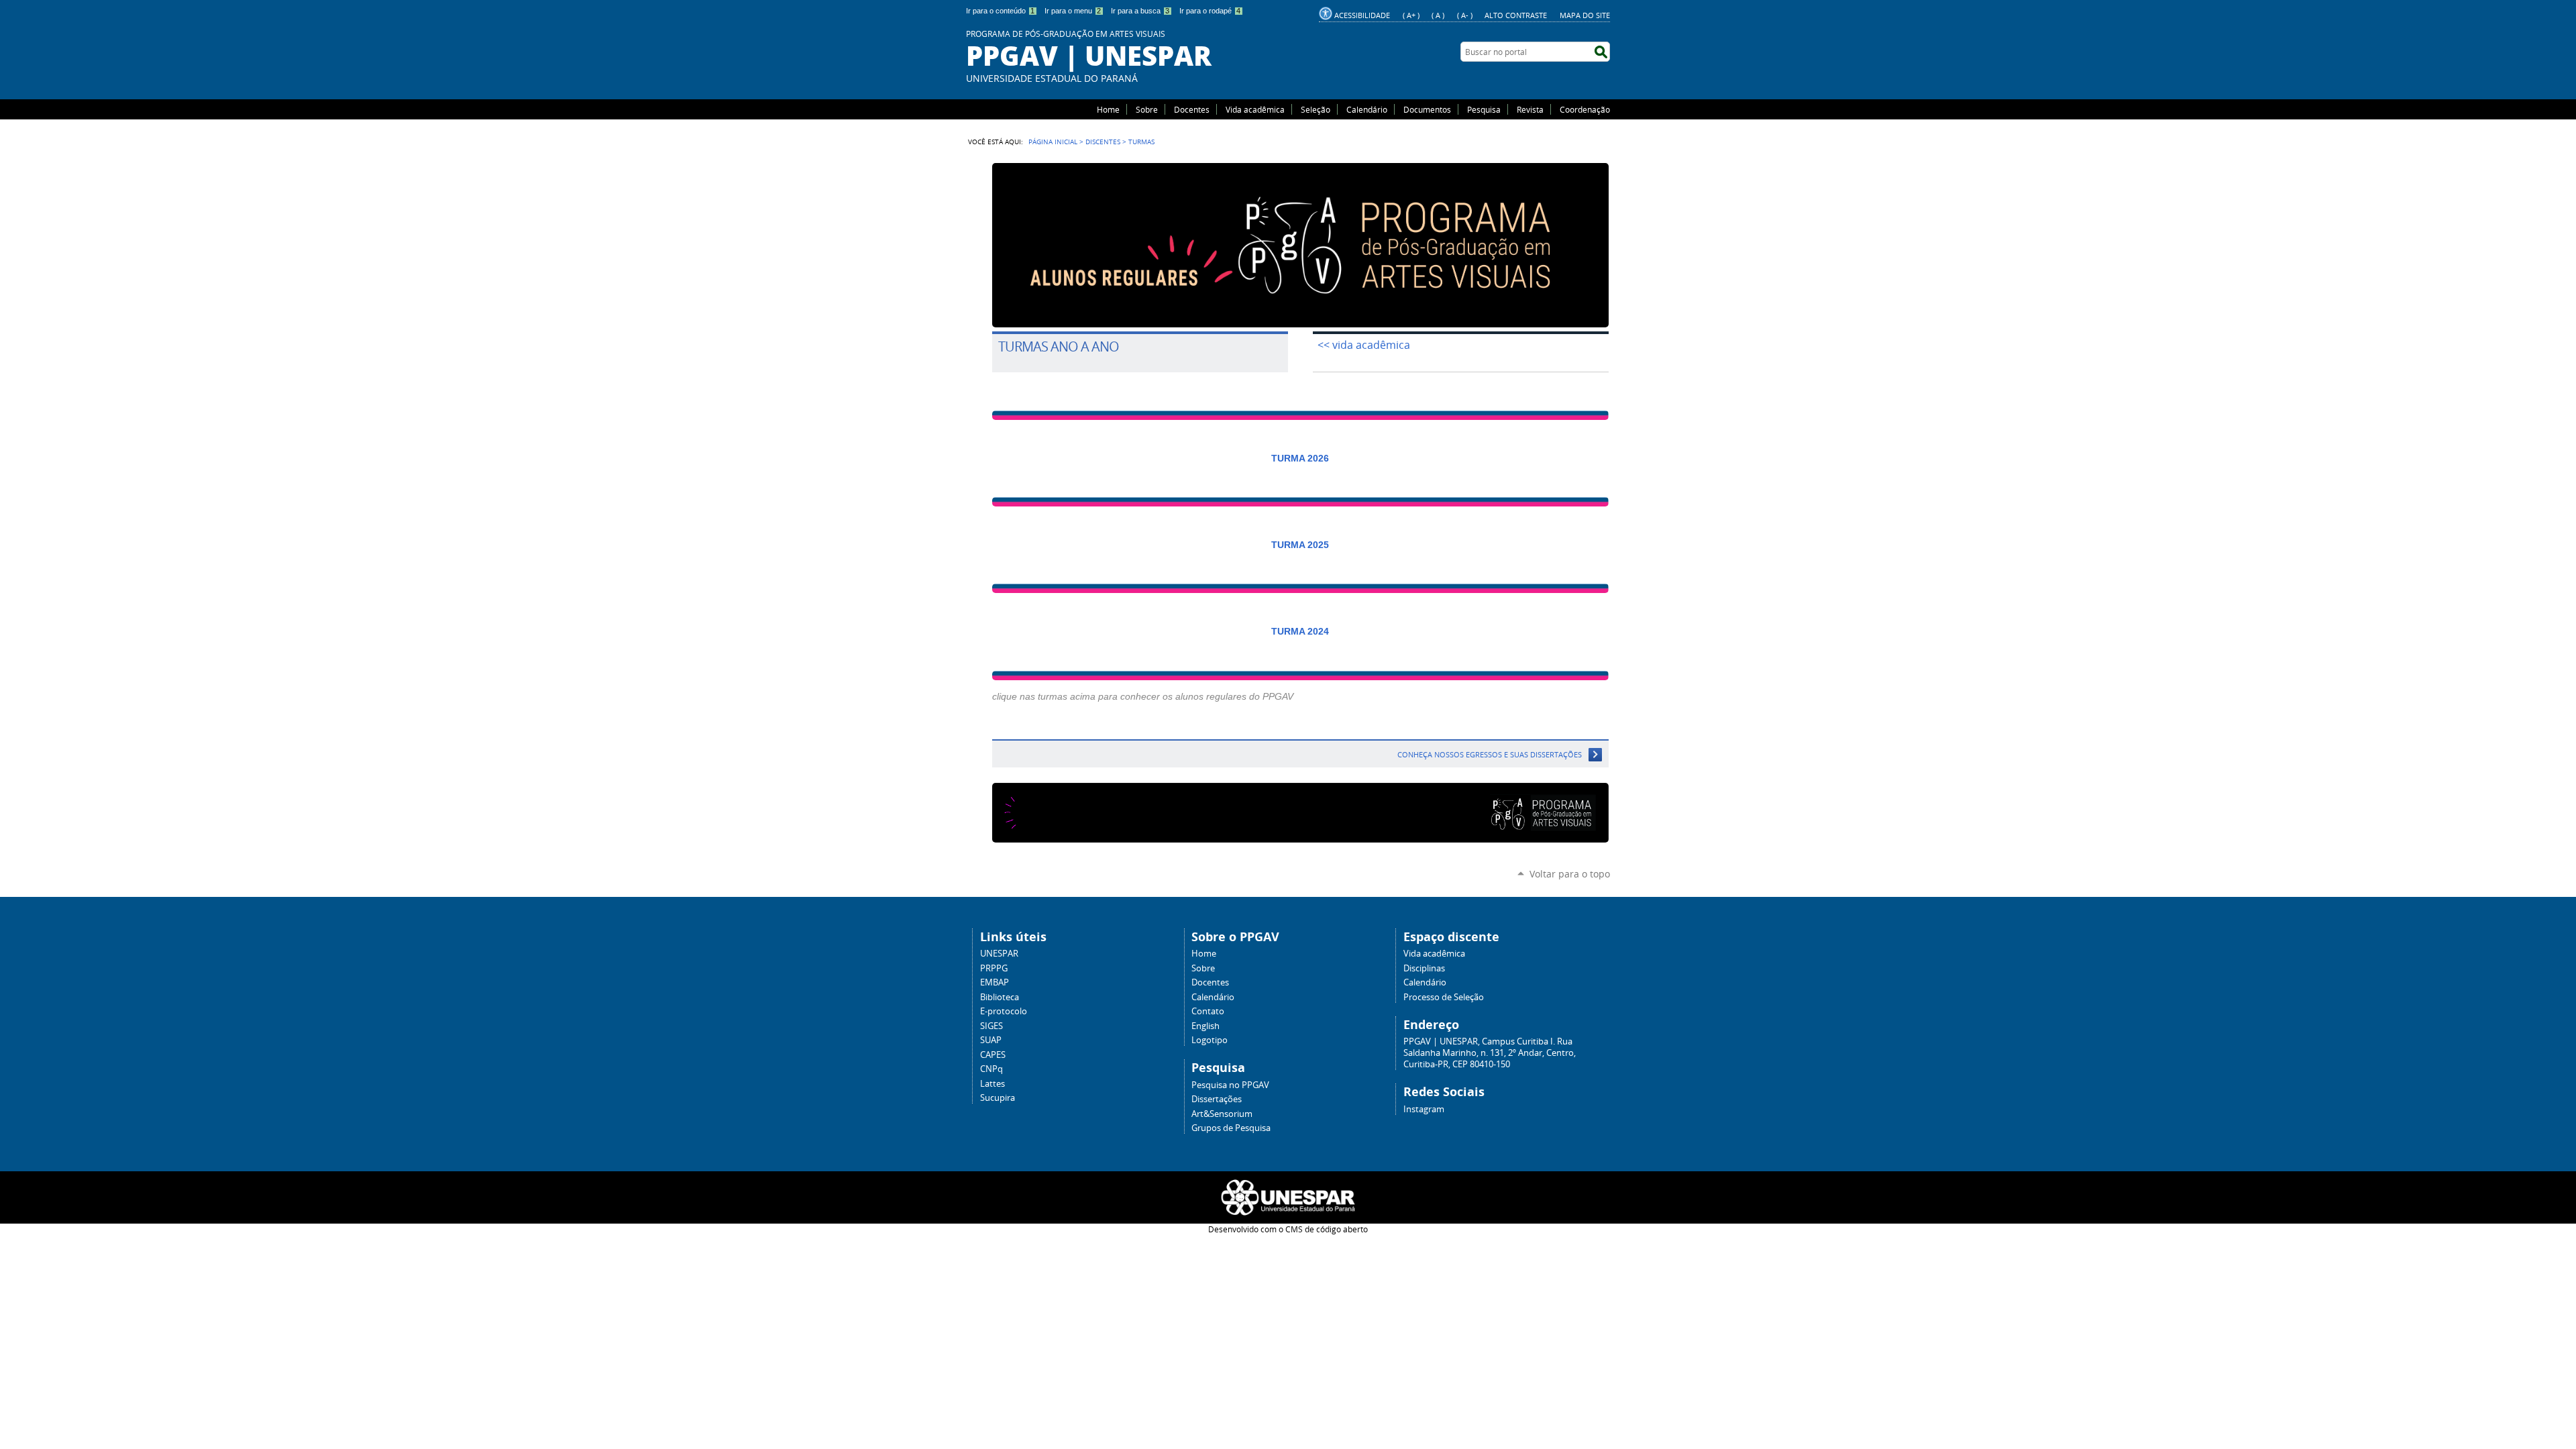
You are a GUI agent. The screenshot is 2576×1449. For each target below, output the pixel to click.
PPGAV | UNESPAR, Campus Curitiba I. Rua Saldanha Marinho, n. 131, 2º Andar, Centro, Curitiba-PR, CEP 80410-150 (1490, 1053)
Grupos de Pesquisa (1231, 1128)
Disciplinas (1424, 968)
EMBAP (995, 982)
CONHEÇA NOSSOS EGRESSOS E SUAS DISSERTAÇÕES (1490, 754)
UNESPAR (999, 954)
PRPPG (994, 968)
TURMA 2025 (1300, 545)
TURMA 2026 (1300, 458)
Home (1108, 109)
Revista (1530, 109)
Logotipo (1210, 1040)
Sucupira (998, 1098)
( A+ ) (1411, 15)
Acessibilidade (1362, 15)
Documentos (1427, 109)
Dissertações (1217, 1099)
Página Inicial (1053, 142)
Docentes (1192, 109)
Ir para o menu (1073, 11)
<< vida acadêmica (1364, 345)
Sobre (1147, 109)
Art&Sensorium (1222, 1114)
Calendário (1367, 109)
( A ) (1438, 15)
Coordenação (1585, 109)
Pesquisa (1484, 109)
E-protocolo (1004, 1011)
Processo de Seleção (1444, 997)
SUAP (991, 1040)
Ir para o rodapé (1210, 11)
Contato (1208, 1011)
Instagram (1424, 1109)
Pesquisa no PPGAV (1230, 1085)
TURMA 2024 (1300, 631)
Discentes (1103, 142)
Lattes (992, 1084)
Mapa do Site (1585, 15)
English (1205, 1026)
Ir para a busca (1140, 11)
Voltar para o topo (1570, 874)
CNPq (991, 1069)
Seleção (1316, 109)
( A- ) (1465, 15)
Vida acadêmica (1255, 109)
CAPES (993, 1055)
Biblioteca (1000, 997)
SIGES (991, 1026)
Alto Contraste (1516, 15)
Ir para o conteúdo (1000, 11)
